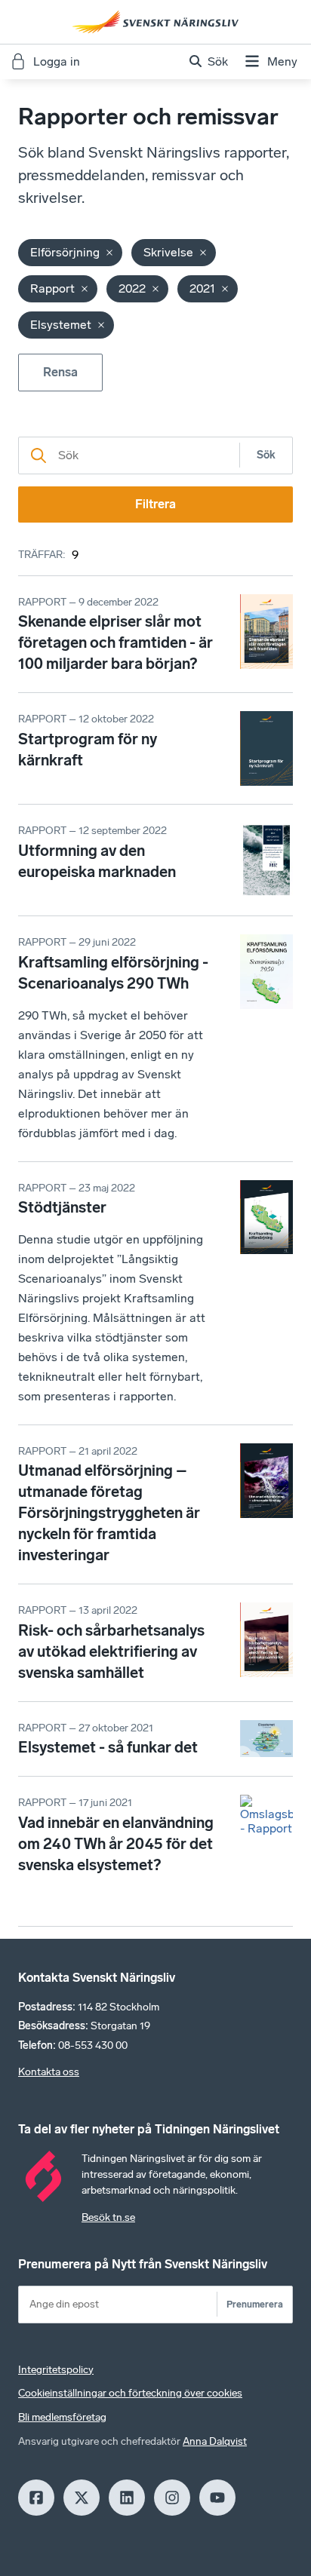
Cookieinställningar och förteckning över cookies (130, 2393)
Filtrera (155, 504)
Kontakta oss (49, 2072)
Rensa (60, 372)
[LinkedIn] (127, 2498)
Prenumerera (255, 2304)
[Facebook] (36, 2498)
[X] (82, 2498)
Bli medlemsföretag (62, 2417)
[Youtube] (217, 2498)
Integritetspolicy (56, 2370)
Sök (266, 455)
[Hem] (155, 22)
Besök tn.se (108, 2217)
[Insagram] (172, 2498)
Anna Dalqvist (215, 2441)
